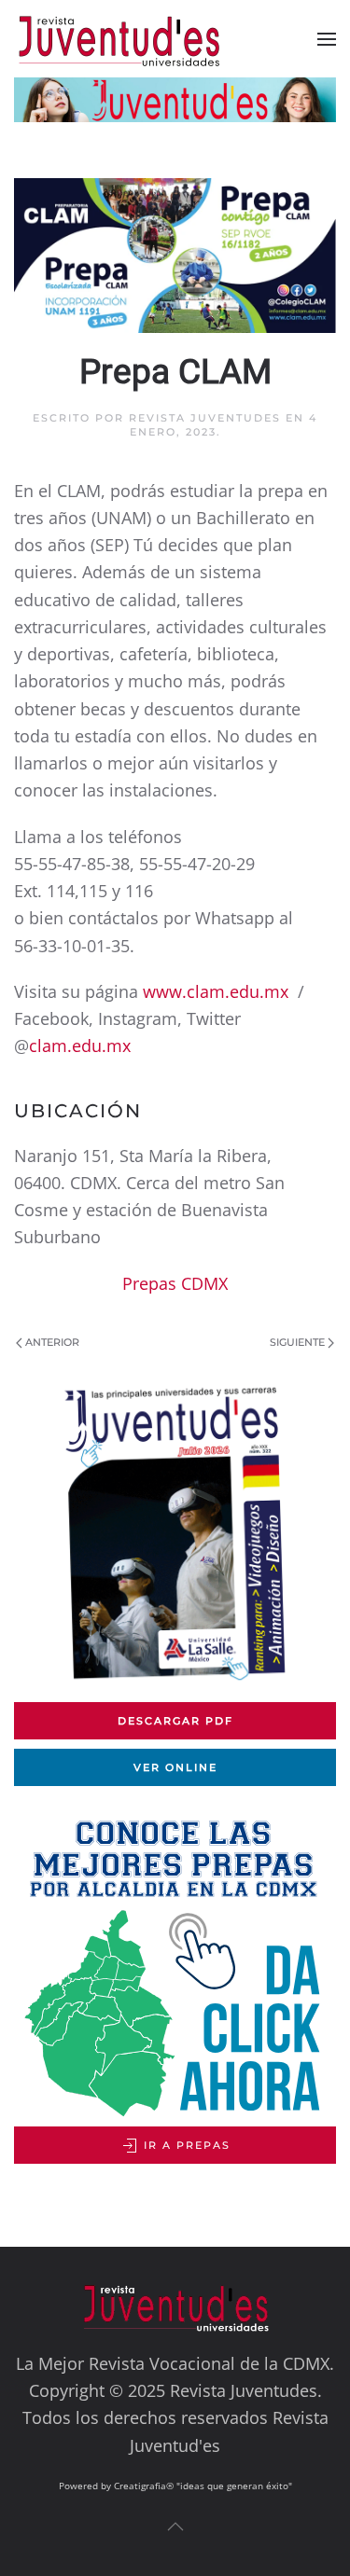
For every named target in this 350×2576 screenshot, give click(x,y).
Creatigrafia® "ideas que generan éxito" (203, 2486)
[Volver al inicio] (133, 39)
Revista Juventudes (205, 418)
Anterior (52, 1342)
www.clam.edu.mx (216, 991)
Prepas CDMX (175, 1283)
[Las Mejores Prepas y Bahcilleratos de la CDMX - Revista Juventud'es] (175, 100)
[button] (327, 39)
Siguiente (297, 1342)
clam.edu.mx (80, 1046)
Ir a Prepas (185, 2145)
